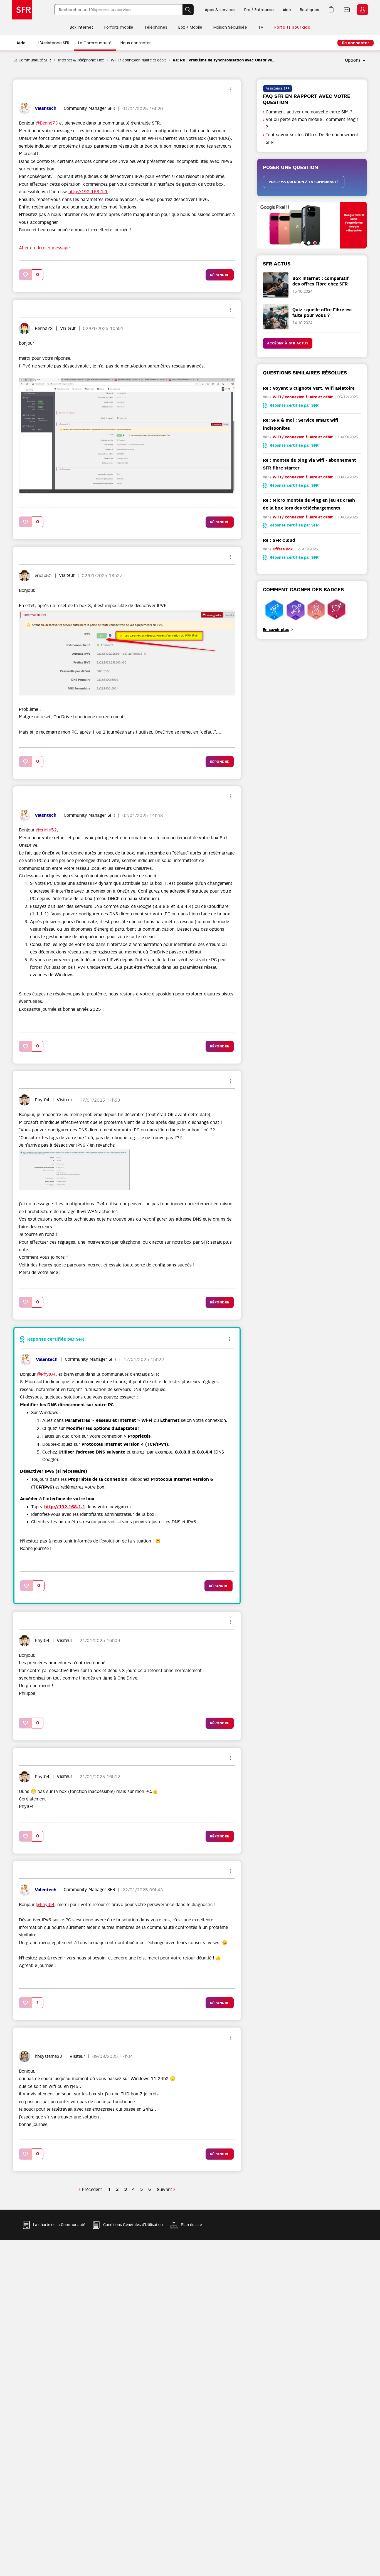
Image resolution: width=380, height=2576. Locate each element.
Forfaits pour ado (292, 27)
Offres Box (283, 549)
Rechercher (188, 10)
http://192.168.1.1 (88, 192)
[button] (26, 275)
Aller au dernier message (44, 248)
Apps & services (220, 10)
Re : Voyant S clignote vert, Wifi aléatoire (309, 388)
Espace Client (362, 10)
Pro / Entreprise (259, 10)
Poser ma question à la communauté (304, 182)
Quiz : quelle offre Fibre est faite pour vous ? (322, 312)
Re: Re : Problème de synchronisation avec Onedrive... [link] (224, 60)
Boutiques (309, 10)
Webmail (347, 10)
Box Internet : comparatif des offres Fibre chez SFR (320, 281)
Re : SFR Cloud (279, 540)
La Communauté (95, 43)
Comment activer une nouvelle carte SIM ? (309, 112)
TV (261, 27)
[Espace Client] (362, 10)
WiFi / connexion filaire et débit (138, 60)
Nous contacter (136, 43)
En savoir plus (276, 630)
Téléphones (156, 27)
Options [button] (353, 60)
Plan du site (191, 2225)
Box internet (82, 27)
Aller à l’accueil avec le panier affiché (331, 10)
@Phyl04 (46, 1374)
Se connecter (356, 43)
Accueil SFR (22, 10)
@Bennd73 (47, 123)
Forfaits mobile (119, 27)
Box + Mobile (190, 27)
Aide (287, 10)
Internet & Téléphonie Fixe (81, 60)
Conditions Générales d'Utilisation (133, 2225)
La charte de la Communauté (59, 2225)
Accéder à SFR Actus (288, 343)
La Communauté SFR (32, 60)
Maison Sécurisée (230, 27)
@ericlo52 (46, 830)
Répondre (220, 275)
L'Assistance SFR (54, 43)
